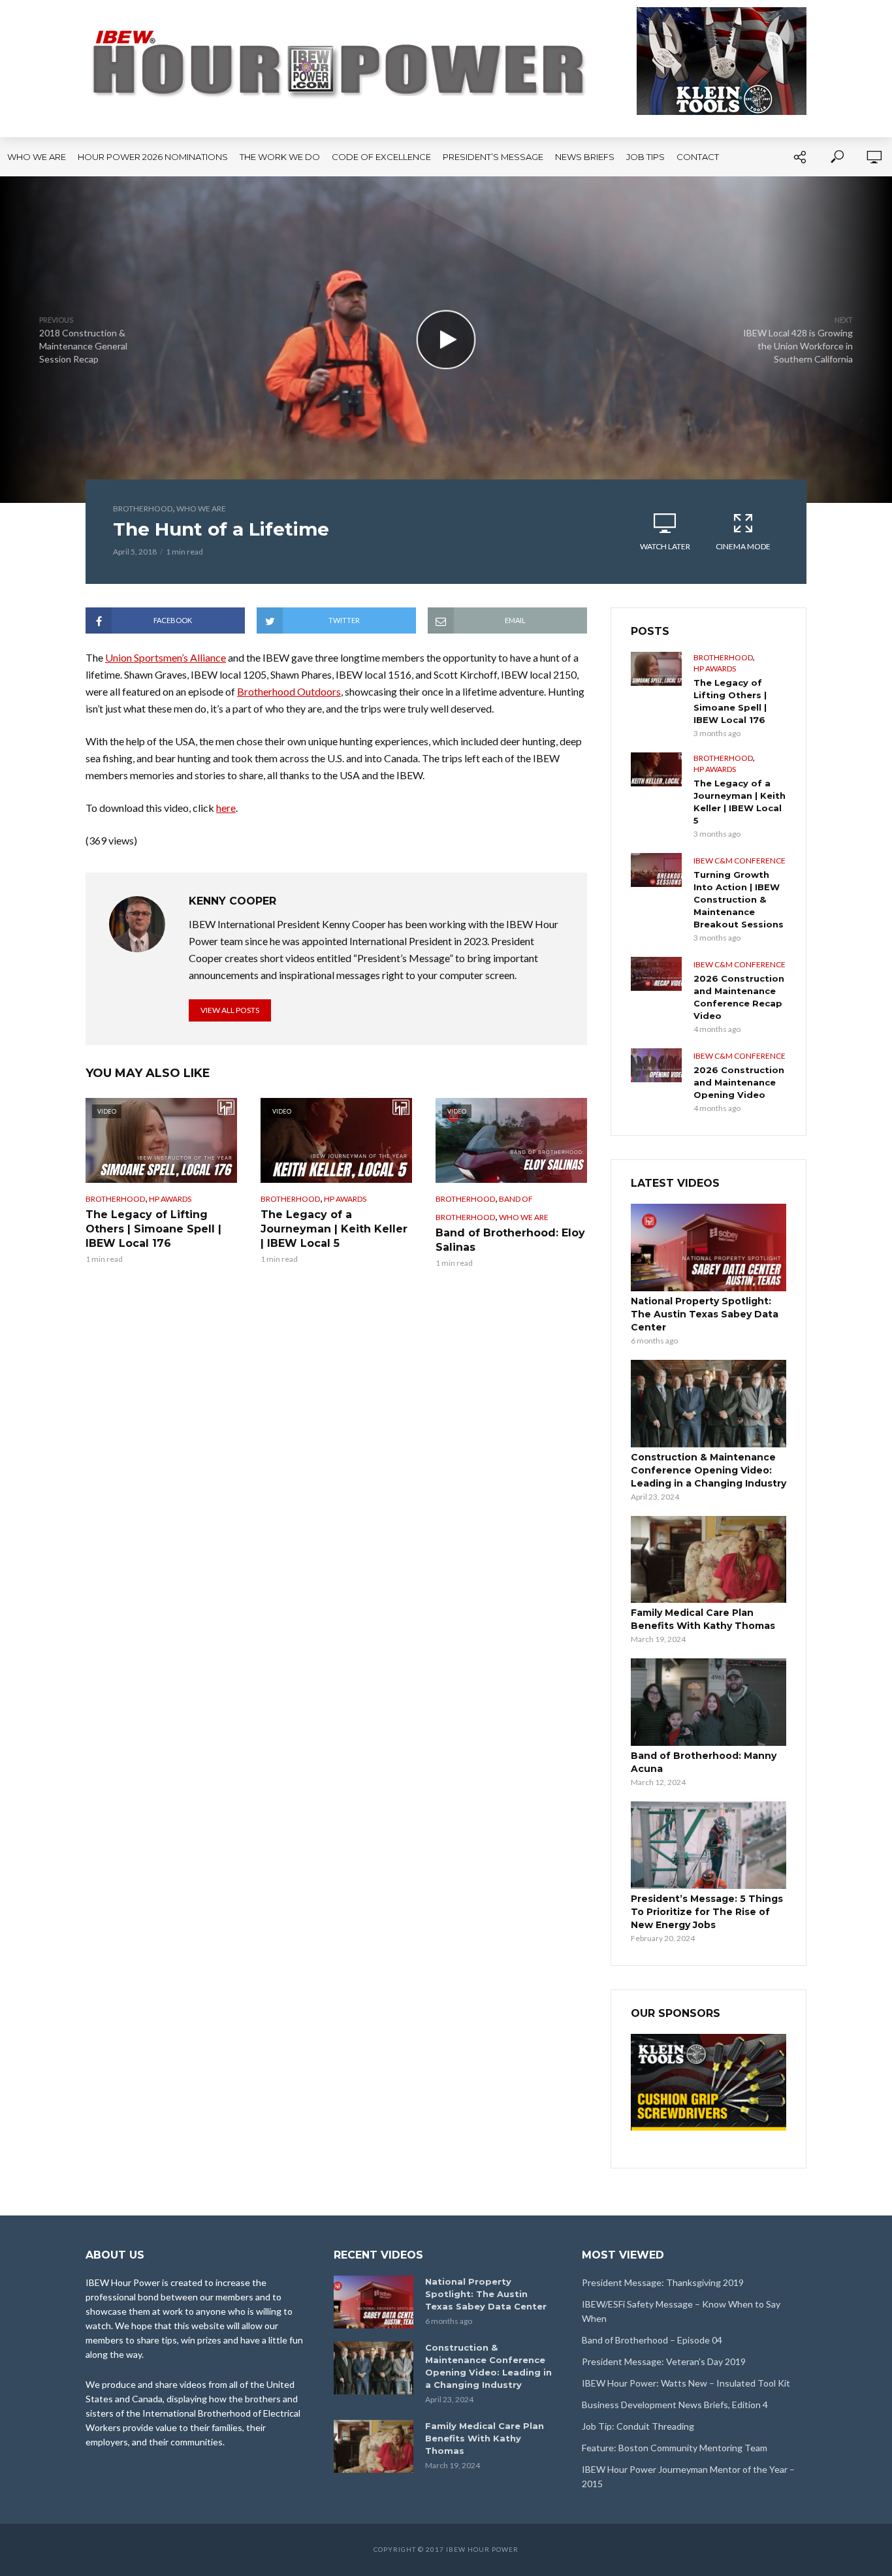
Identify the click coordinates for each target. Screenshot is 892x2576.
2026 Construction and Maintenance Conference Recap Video (739, 997)
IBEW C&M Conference (740, 861)
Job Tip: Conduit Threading (638, 2426)
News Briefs (585, 157)
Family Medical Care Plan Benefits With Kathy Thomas (703, 1619)
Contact (698, 157)
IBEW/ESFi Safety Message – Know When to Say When (681, 2311)
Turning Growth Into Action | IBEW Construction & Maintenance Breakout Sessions (739, 899)
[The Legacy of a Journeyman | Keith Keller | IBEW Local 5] (656, 769)
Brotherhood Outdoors (289, 691)
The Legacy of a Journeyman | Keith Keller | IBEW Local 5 (334, 1229)
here (226, 808)
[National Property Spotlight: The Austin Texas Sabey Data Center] (709, 1248)
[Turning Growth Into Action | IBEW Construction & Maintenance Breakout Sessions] (656, 870)
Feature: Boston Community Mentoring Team (675, 2448)
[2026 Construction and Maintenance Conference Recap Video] (656, 974)
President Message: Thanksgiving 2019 (663, 2282)
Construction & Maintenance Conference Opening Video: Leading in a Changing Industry (709, 1470)
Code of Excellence (381, 157)
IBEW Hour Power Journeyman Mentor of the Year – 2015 (688, 2476)
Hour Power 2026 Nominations (153, 157)
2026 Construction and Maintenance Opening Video (739, 1082)
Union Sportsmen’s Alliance (166, 657)
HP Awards (170, 1199)
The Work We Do (280, 157)
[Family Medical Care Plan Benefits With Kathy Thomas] (709, 1560)
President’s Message (493, 157)
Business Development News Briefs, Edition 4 (675, 2405)
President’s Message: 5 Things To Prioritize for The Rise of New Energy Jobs (707, 1912)
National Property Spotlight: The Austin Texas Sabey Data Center (705, 1314)
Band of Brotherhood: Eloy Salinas (510, 1240)
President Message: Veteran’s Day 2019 (664, 2361)
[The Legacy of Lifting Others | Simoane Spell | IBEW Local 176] (656, 669)
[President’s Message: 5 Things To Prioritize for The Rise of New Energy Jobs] (709, 1845)
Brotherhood (143, 508)
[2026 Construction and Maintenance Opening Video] (656, 1065)
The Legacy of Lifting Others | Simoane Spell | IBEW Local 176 (153, 1229)
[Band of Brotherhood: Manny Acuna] (709, 1702)
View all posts (230, 1010)
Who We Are (37, 157)
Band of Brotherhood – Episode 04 (652, 2340)
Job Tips (645, 157)
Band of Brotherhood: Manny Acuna (704, 1762)
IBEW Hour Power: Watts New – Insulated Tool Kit (686, 2383)
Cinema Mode (743, 546)
